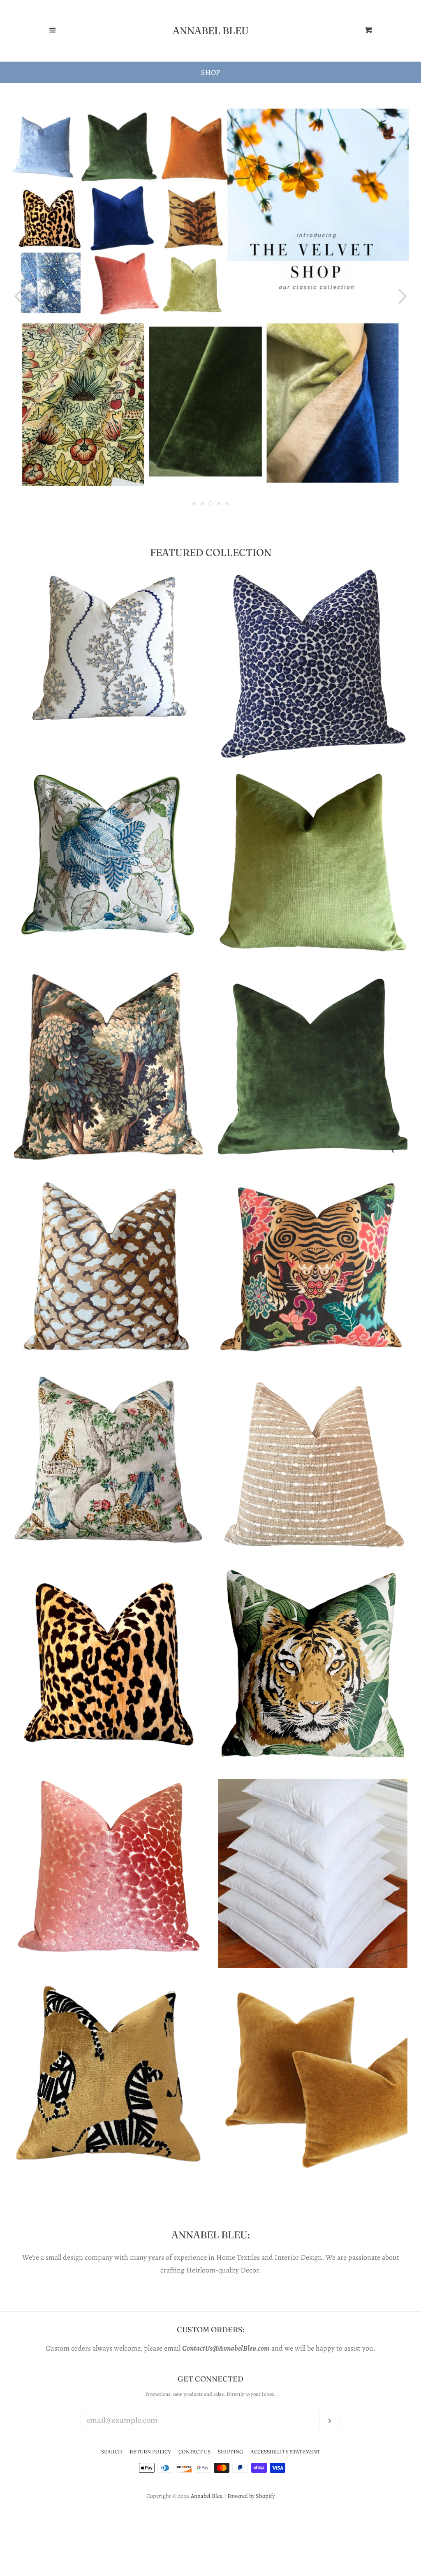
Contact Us (194, 2452)
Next (404, 297)
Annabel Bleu (211, 31)
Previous (17, 297)
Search (112, 2452)
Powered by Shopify (251, 2496)
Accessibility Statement (285, 2452)
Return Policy (150, 2452)
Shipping (230, 2452)
